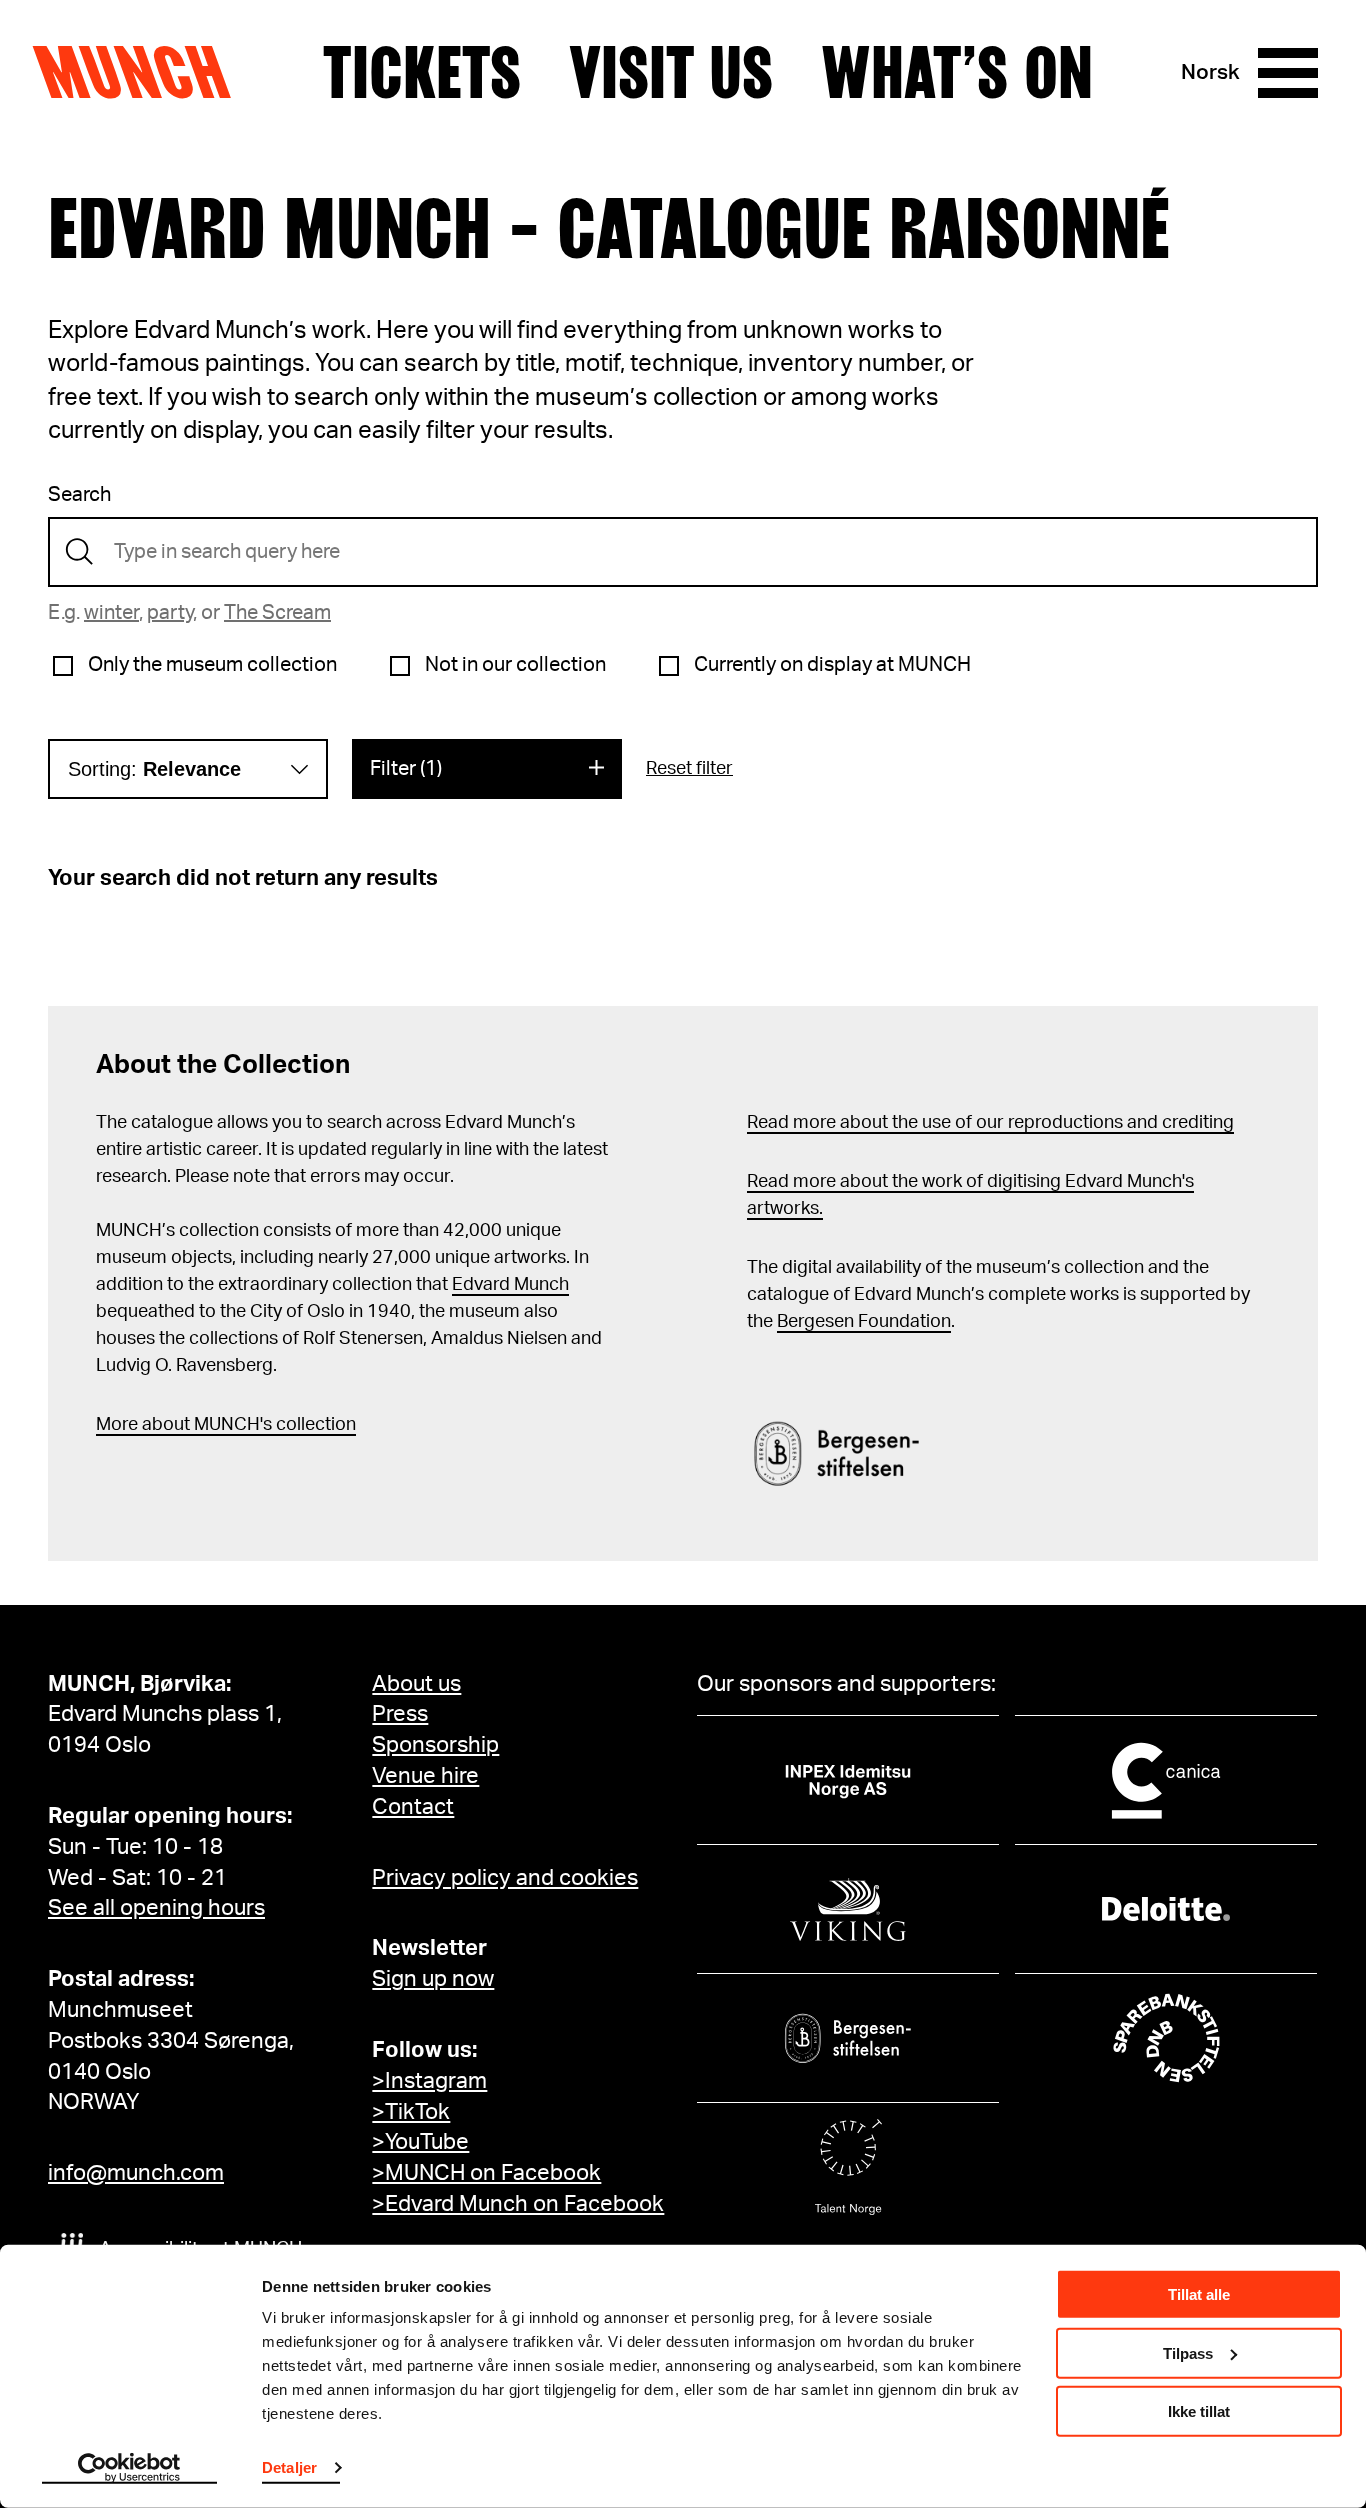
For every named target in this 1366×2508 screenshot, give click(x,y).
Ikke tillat (1199, 2411)
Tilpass (1188, 2352)
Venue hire (425, 1776)
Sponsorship (435, 1745)
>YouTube (420, 2142)
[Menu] (1288, 73)
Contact (413, 1807)
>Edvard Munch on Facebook (518, 2204)
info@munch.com (136, 2173)
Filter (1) (406, 769)
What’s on (957, 73)
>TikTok (411, 2112)
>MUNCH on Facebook (486, 2173)
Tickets (422, 73)
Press (400, 1714)
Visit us (671, 73)
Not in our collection (515, 665)
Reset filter (689, 769)
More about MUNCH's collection (226, 1425)
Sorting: (154, 769)
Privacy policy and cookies (505, 1878)
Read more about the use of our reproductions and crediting (990, 1123)
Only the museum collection (212, 665)
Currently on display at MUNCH (832, 665)
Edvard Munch (510, 1285)
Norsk (1210, 72)
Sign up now (433, 1979)
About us (416, 1684)
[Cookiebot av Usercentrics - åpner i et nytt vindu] (129, 2469)
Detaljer (289, 2467)
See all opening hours (156, 1908)
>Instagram (429, 2081)
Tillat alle (1199, 2294)
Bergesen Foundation (864, 1322)
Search (79, 495)
